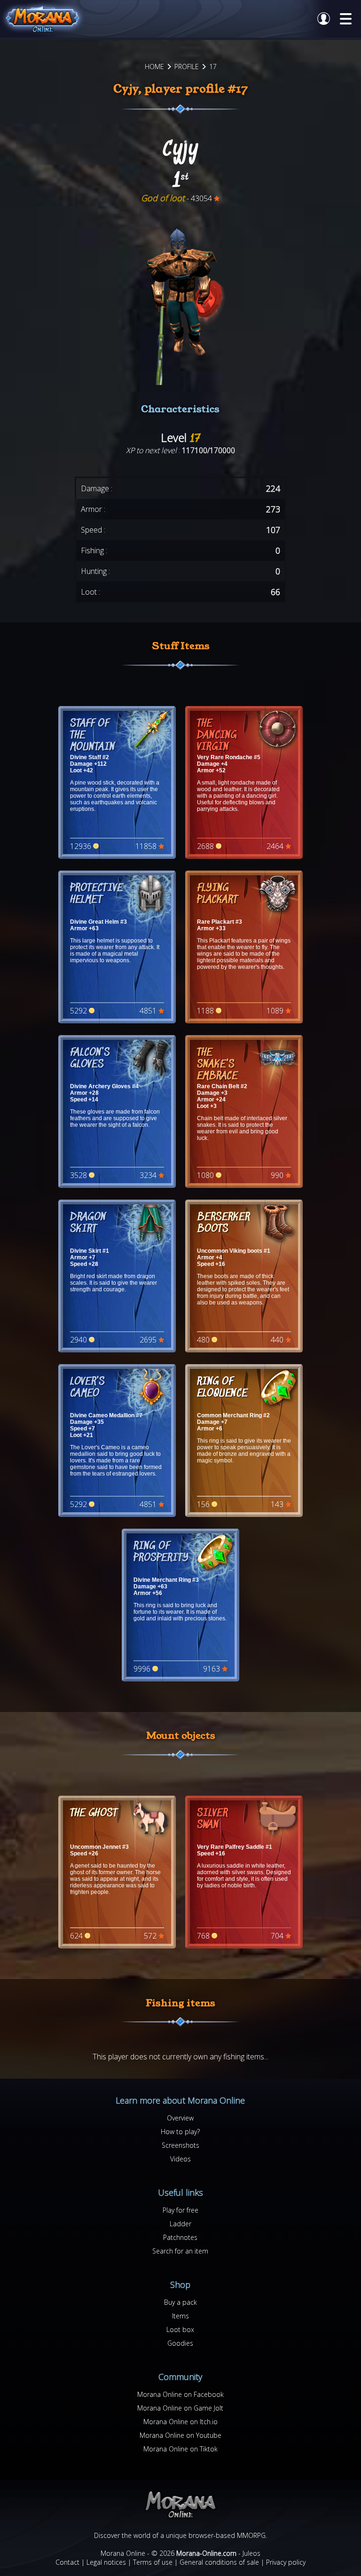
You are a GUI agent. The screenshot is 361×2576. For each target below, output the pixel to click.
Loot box (180, 2329)
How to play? (180, 2132)
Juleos (251, 2553)
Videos (180, 2159)
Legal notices (106, 2562)
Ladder (180, 2224)
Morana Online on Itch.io (180, 2422)
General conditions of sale (219, 2562)
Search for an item (180, 2251)
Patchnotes (180, 2237)
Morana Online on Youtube (180, 2435)
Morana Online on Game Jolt (180, 2408)
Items (180, 2316)
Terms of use (153, 2562)
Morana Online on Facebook (180, 2394)
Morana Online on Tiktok (180, 2449)
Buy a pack (180, 2302)
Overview (180, 2118)
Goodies (180, 2343)
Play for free (180, 2210)
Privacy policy (286, 2562)
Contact (67, 2562)
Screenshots (180, 2145)
